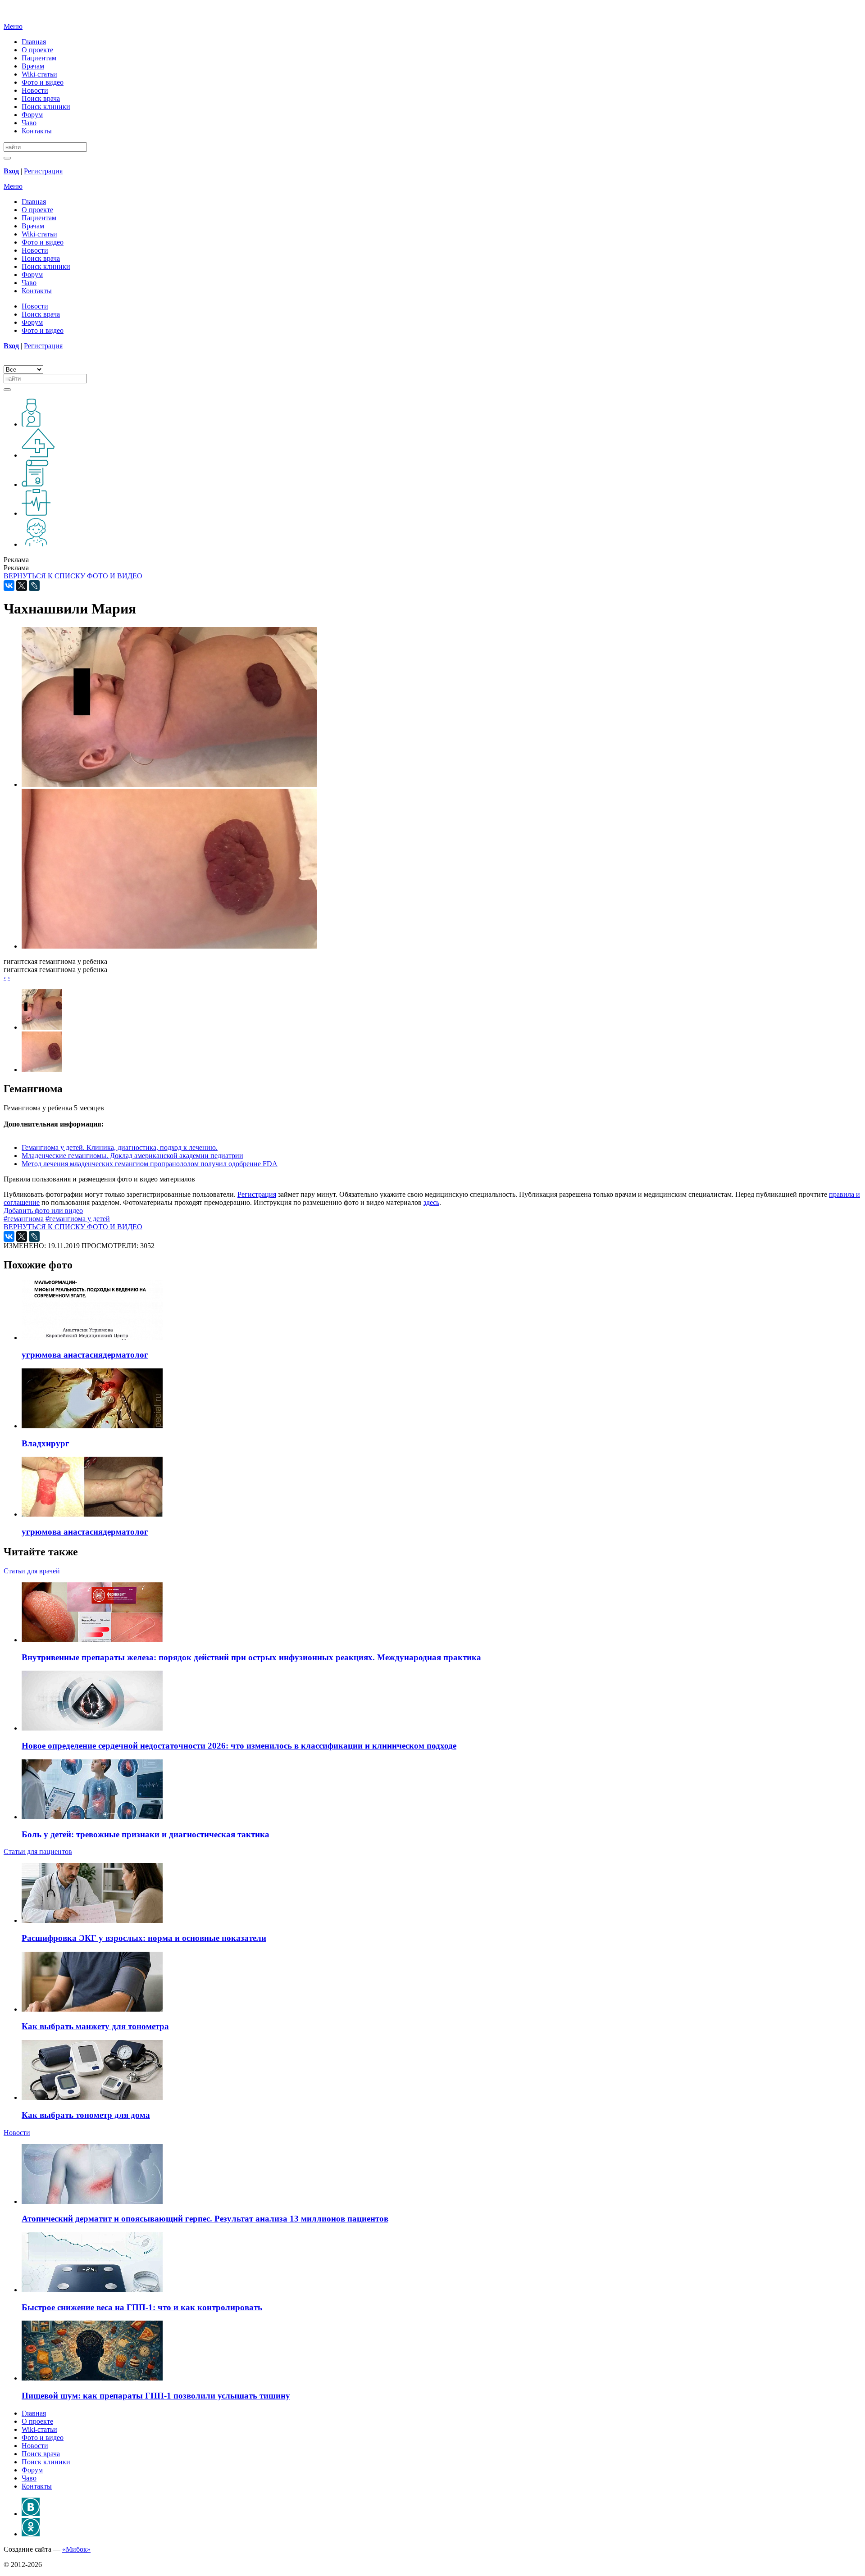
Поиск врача (41, 98)
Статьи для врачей (32, 1571)
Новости (35, 90)
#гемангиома (24, 1219)
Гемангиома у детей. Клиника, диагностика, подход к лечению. (120, 1147)
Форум (32, 115)
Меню (13, 26)
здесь (431, 1202)
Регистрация (43, 171)
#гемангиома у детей (78, 1219)
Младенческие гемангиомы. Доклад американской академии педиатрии (132, 1156)
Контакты (37, 131)
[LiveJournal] (34, 586)
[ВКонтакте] (9, 586)
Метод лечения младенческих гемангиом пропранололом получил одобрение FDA (150, 1164)
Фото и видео (43, 82)
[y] (7, 158)
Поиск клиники (46, 107)
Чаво (29, 123)
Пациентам (39, 58)
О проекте (37, 50)
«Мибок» (76, 2549)
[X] (22, 586)
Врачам (33, 66)
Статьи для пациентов (38, 1851)
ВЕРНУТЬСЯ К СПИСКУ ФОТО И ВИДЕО (73, 576)
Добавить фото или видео (43, 1211)
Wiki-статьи (39, 74)
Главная (34, 42)
